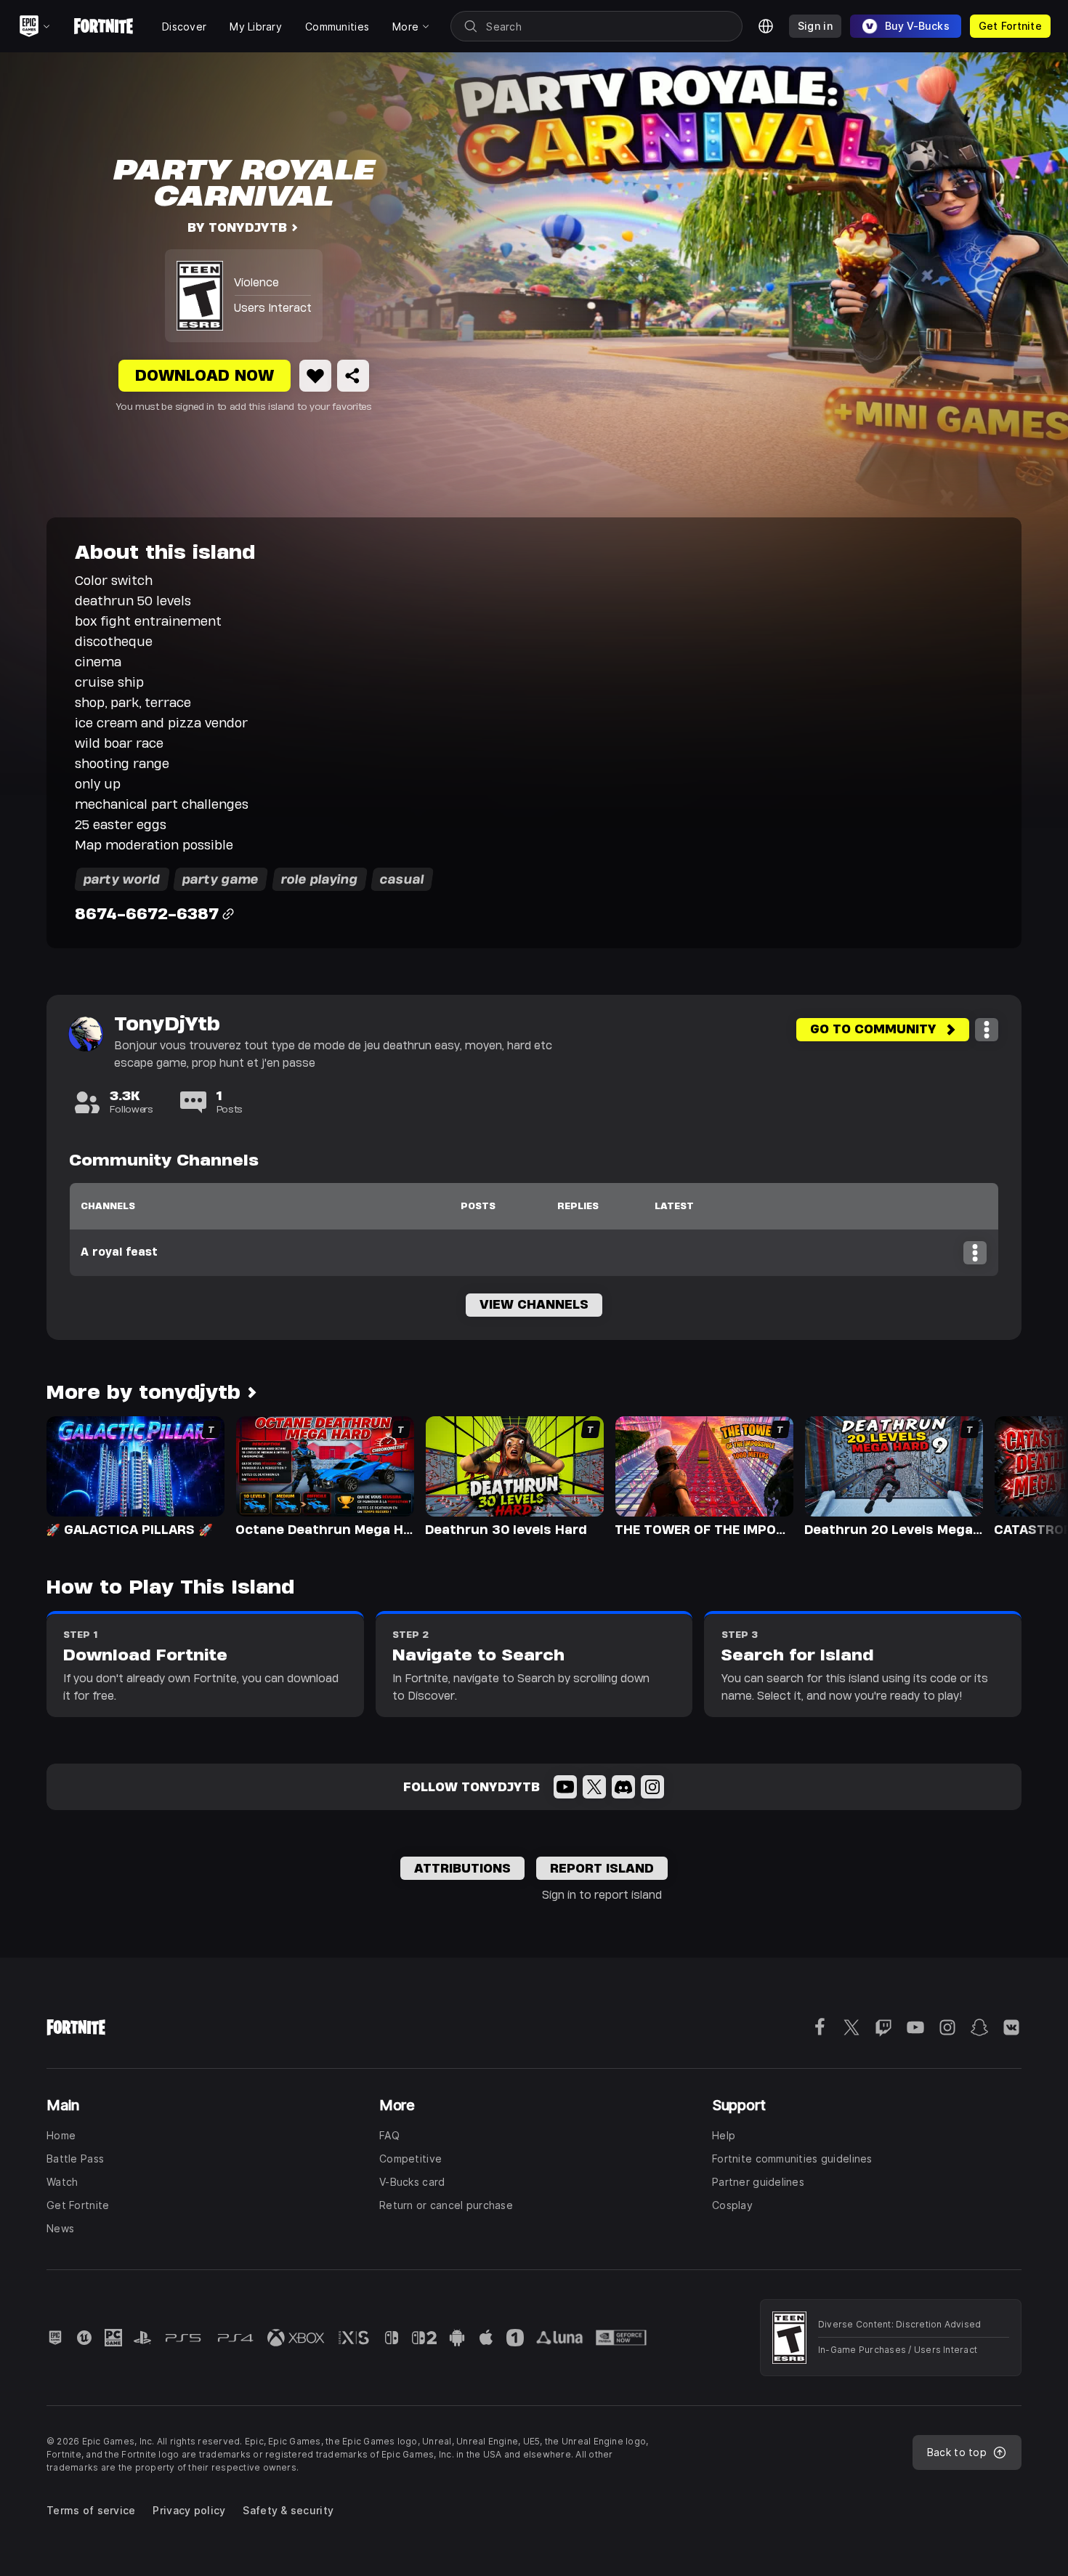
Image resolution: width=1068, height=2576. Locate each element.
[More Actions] (987, 1030)
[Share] (353, 376)
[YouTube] (565, 1787)
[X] (594, 1787)
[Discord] (623, 1787)
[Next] (1029, 1475)
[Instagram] (652, 1787)
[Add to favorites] (315, 376)
